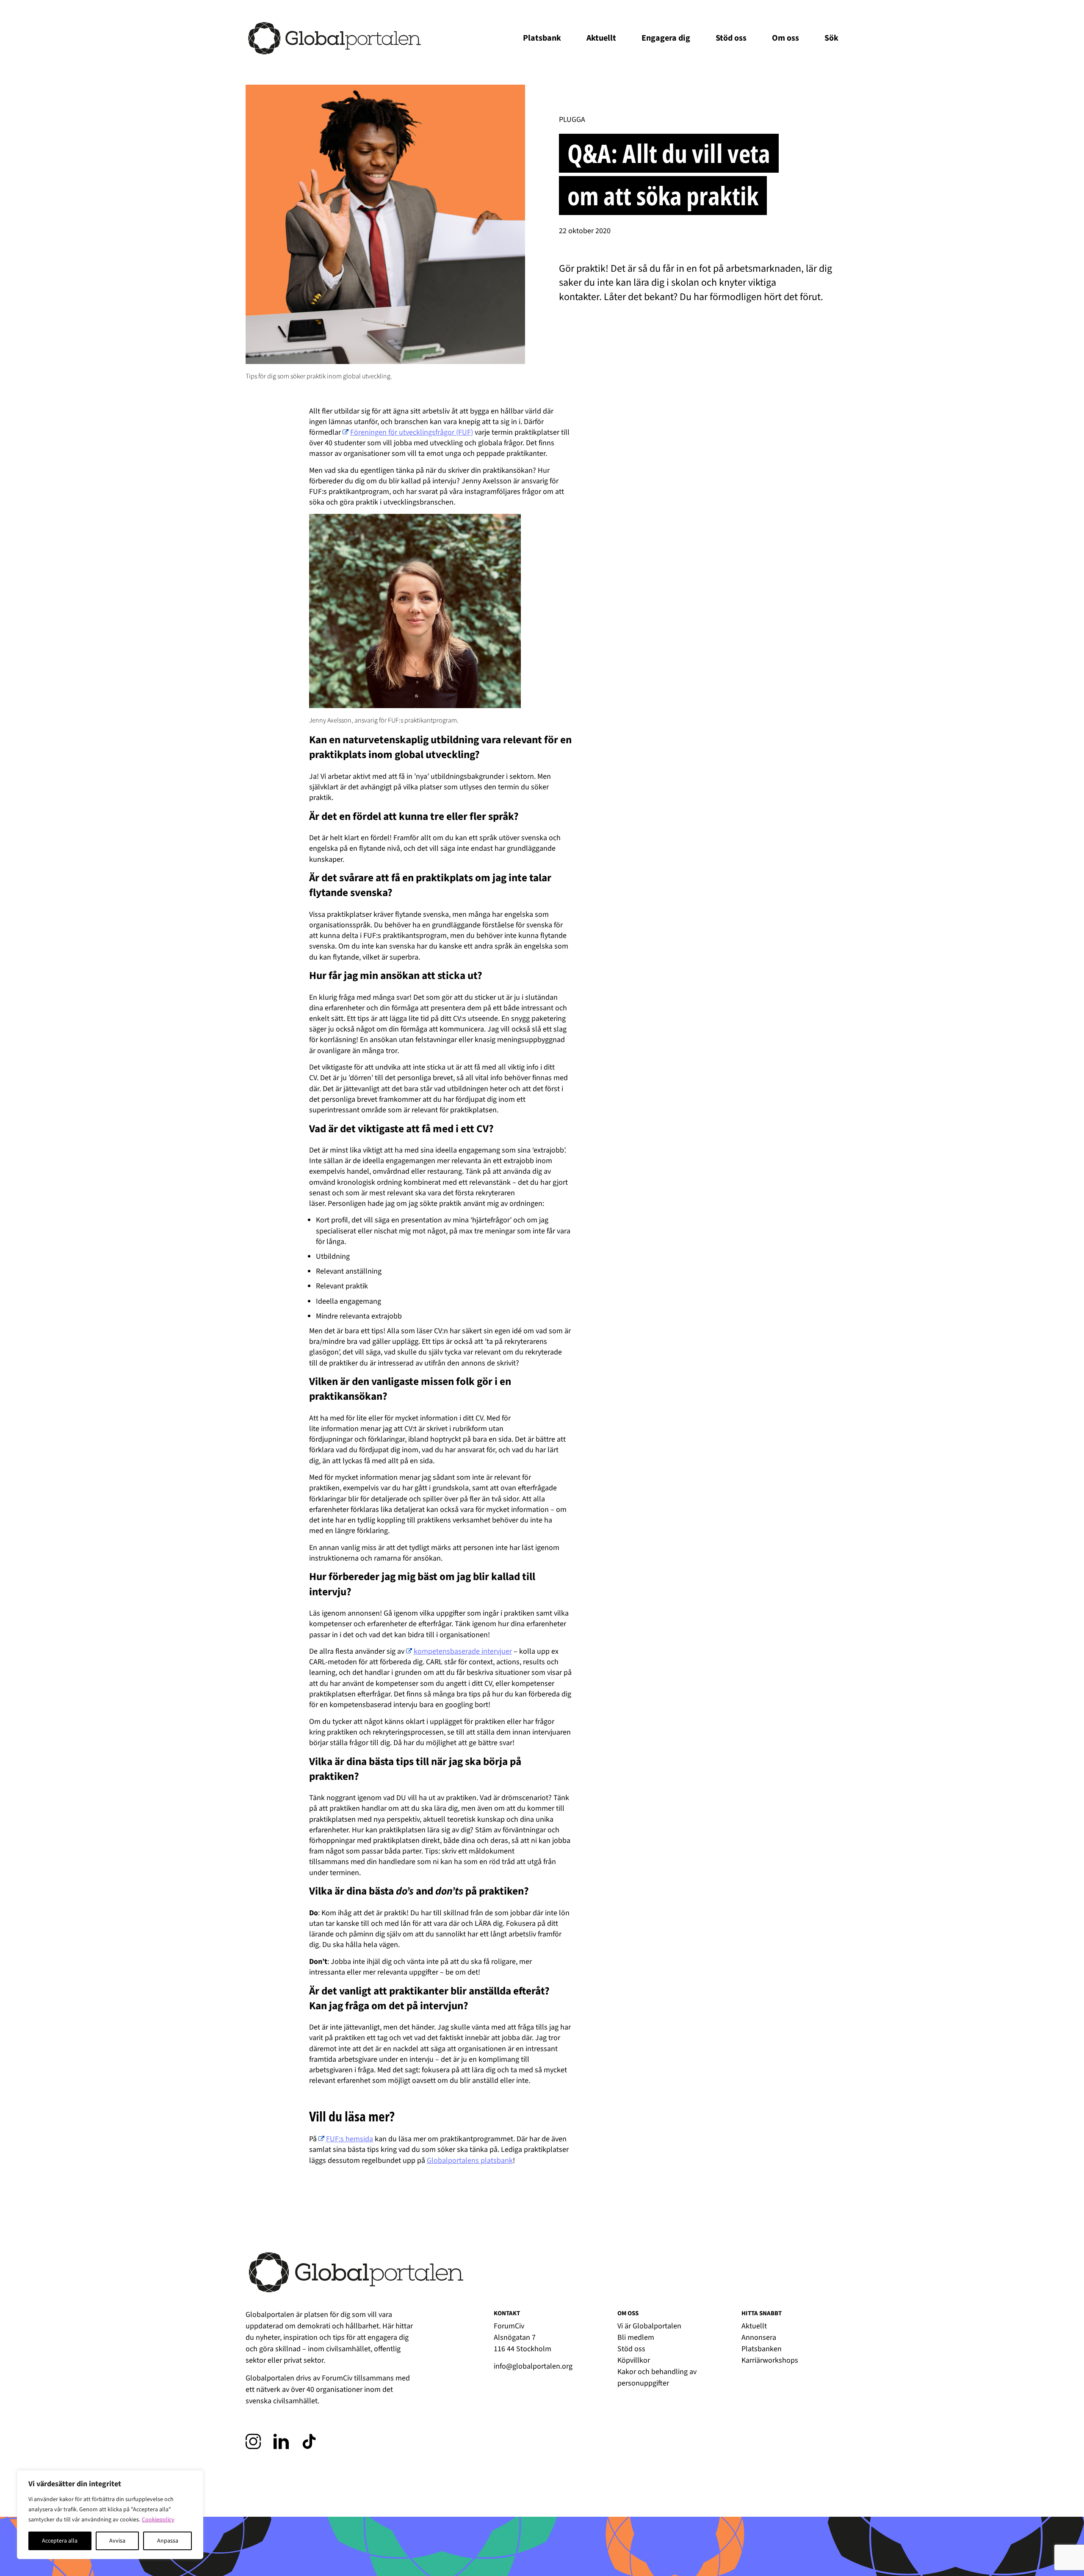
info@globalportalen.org (533, 2366)
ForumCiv (337, 2378)
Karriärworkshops (770, 2360)
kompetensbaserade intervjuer (463, 1651)
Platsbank (542, 38)
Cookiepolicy (158, 2520)
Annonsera (759, 2337)
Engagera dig (666, 38)
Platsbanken (762, 2349)
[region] (110, 2515)
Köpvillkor (634, 2360)
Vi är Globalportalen (649, 2326)
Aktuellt (601, 38)
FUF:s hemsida (350, 2139)
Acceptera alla (60, 2541)
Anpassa (168, 2541)
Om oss (785, 38)
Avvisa (117, 2541)
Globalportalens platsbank (470, 2161)
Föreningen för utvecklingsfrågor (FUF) (412, 432)
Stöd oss (731, 38)
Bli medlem (636, 2337)
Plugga (572, 120)
